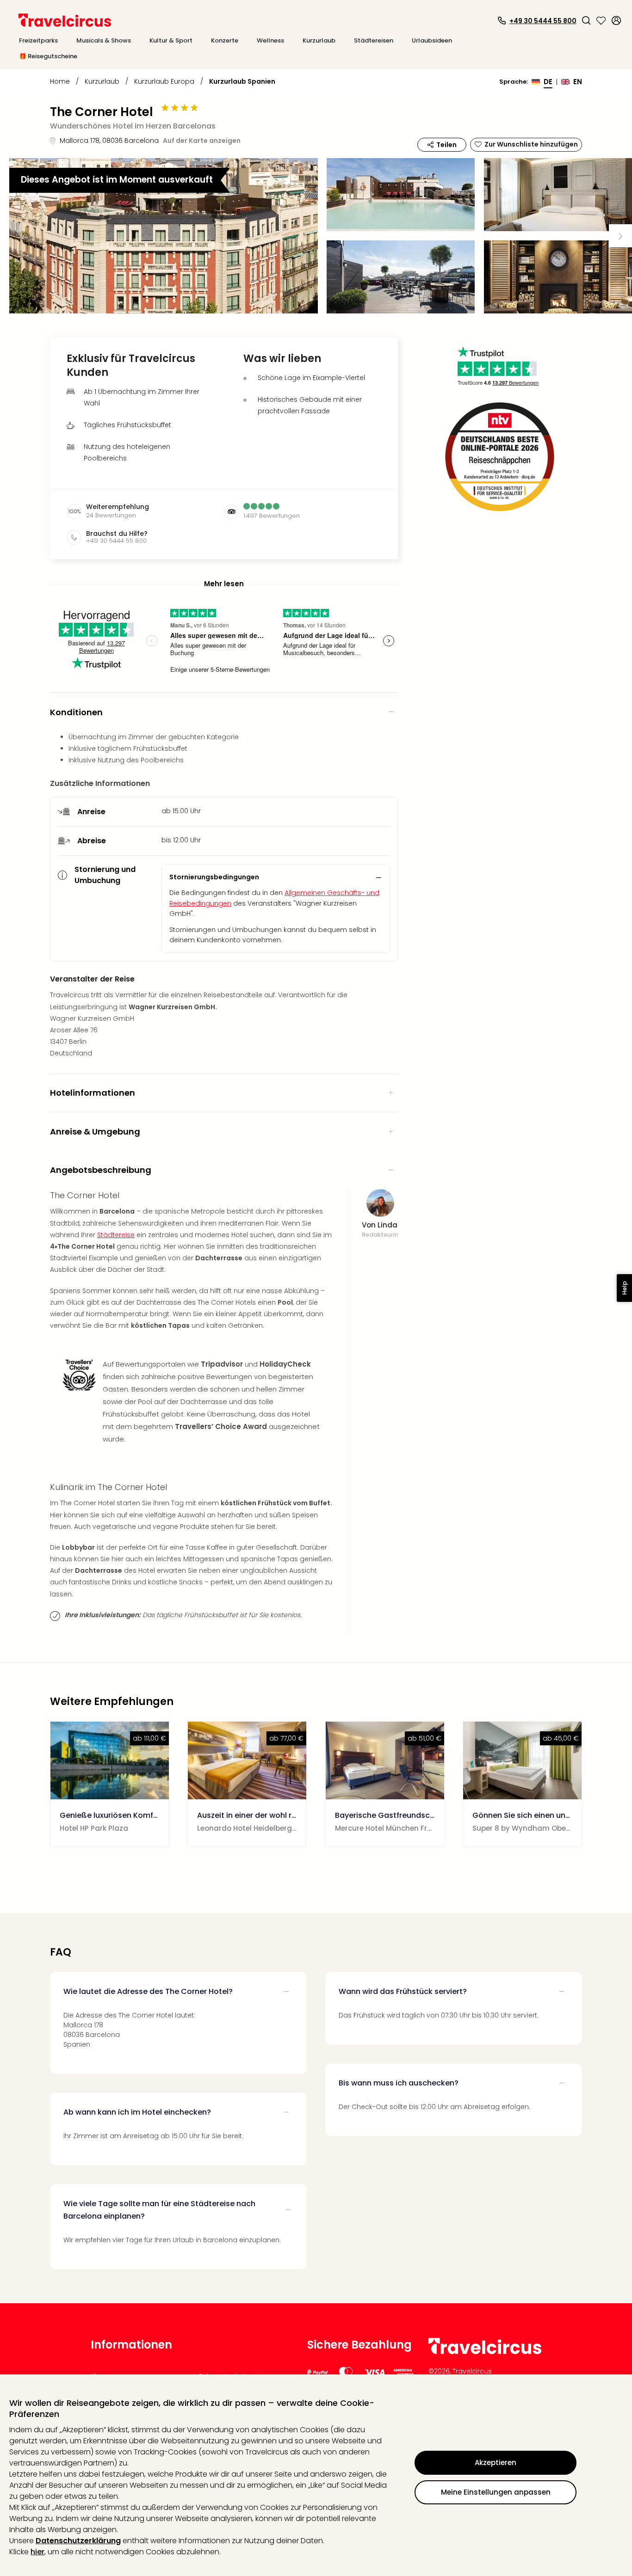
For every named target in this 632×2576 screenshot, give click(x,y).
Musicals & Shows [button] (104, 40)
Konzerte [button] (225, 40)
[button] (586, 20)
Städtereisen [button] (374, 40)
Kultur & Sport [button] (171, 40)
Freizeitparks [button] (38, 40)
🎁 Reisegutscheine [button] (48, 56)
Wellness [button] (270, 40)
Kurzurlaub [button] (319, 40)
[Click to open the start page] (485, 2352)
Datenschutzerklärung (78, 2541)
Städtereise (116, 1235)
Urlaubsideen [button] (432, 40)
